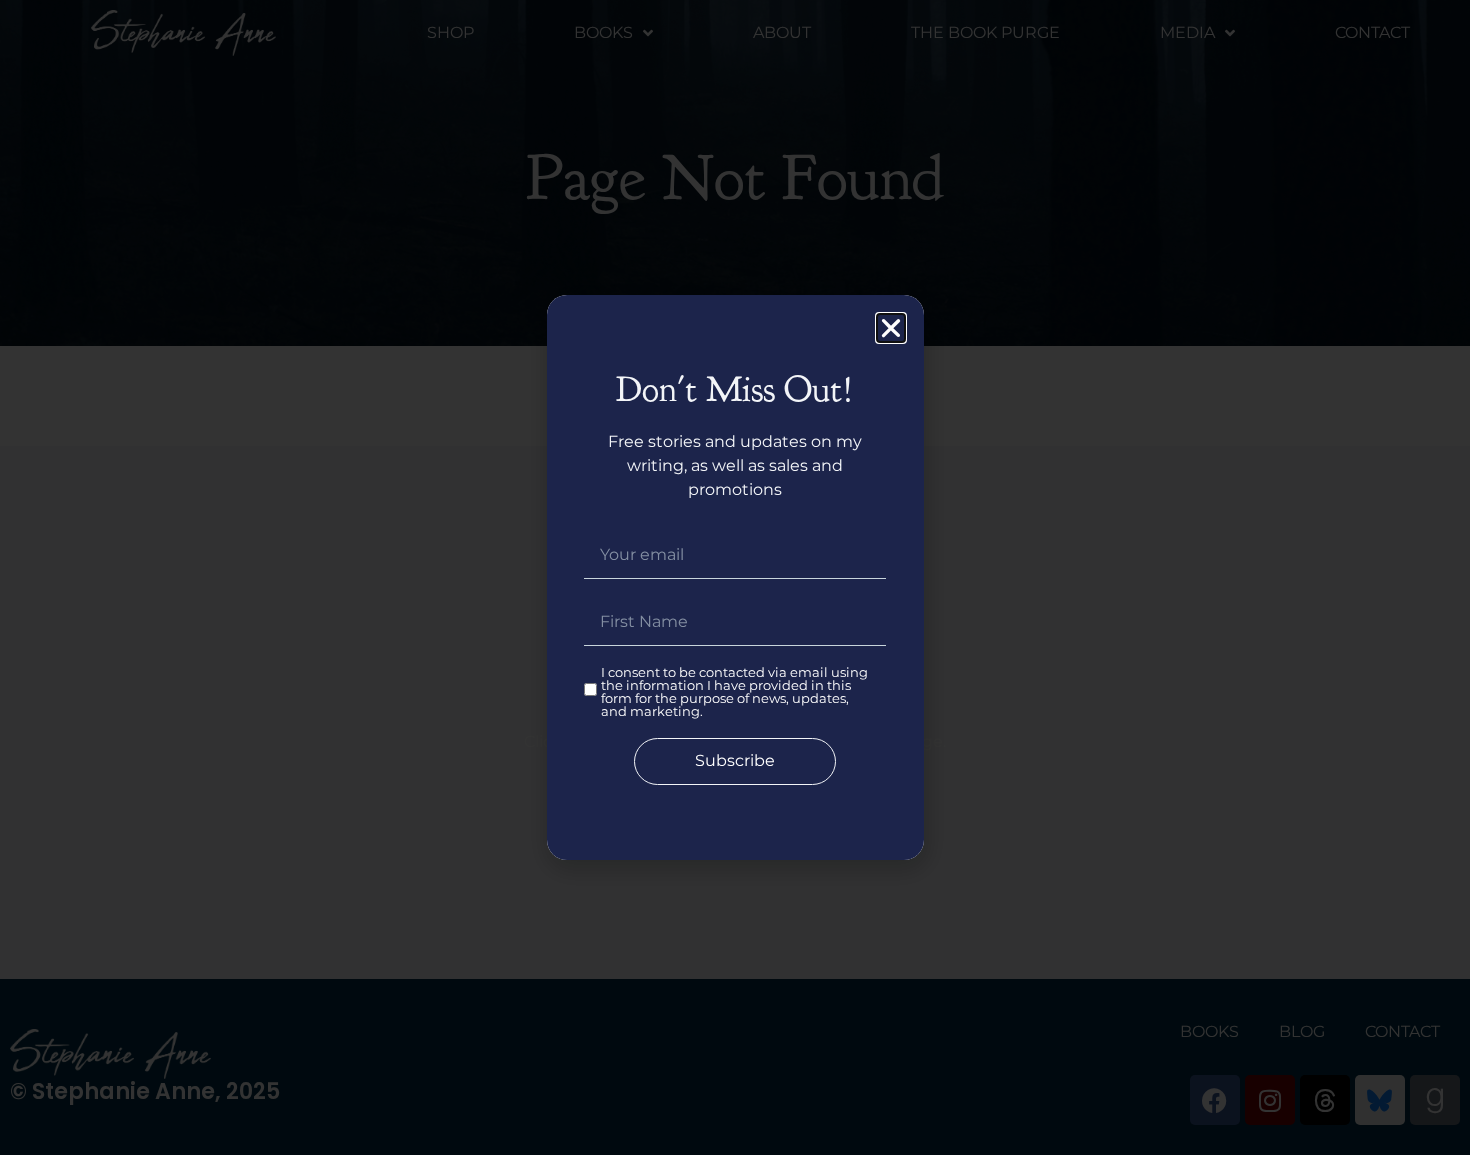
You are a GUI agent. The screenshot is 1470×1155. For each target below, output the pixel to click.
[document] (735, 577)
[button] (891, 328)
